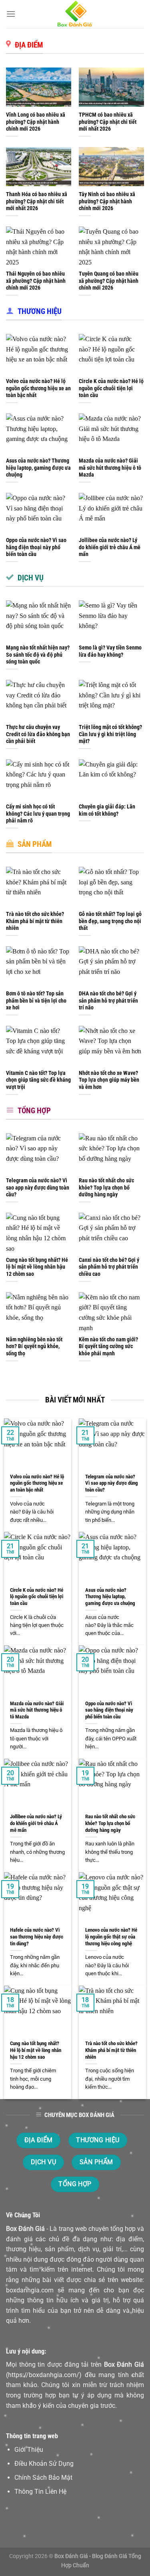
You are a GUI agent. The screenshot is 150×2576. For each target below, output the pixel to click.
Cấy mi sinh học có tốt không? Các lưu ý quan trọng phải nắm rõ (38, 813)
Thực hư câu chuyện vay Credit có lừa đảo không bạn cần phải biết (38, 734)
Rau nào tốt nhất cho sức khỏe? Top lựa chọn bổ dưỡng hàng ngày (106, 1187)
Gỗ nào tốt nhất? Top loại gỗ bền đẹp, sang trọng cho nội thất (110, 921)
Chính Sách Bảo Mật (43, 2478)
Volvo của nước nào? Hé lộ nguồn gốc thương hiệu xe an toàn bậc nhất (38, 388)
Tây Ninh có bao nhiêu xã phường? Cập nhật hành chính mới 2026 (107, 201)
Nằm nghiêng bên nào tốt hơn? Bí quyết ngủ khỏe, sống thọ (34, 1346)
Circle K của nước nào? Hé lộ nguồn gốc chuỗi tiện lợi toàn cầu (111, 388)
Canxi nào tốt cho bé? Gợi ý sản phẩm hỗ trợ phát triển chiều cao (109, 1267)
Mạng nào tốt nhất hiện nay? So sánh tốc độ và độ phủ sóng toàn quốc (38, 654)
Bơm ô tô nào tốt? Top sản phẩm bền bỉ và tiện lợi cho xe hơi (36, 1000)
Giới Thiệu (29, 2450)
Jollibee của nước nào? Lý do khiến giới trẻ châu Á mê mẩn (110, 547)
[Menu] (11, 14)
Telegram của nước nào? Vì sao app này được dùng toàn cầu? (38, 1187)
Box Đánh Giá (25, 2229)
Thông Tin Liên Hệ (40, 2492)
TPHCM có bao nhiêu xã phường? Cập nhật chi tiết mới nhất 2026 (108, 122)
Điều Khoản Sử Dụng (44, 2464)
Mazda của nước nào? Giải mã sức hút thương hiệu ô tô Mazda (110, 468)
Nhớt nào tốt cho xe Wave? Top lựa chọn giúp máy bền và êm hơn (109, 1080)
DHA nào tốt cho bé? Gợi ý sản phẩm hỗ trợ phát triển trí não (108, 1000)
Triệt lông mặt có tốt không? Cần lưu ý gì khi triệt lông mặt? (110, 734)
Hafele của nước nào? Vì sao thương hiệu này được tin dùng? (37, 1936)
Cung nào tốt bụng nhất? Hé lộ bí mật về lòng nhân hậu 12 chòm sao (37, 1267)
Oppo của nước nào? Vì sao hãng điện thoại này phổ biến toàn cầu (36, 547)
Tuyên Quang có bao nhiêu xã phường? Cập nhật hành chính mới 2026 (109, 281)
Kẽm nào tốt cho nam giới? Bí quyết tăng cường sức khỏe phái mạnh (108, 1346)
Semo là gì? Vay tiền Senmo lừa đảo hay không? (110, 651)
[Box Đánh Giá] (75, 14)
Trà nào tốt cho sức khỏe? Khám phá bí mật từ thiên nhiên (35, 921)
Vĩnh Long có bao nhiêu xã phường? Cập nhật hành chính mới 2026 (36, 122)
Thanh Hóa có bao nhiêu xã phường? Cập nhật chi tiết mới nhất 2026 (37, 201)
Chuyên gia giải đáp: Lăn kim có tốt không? (107, 810)
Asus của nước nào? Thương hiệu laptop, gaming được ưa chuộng (38, 468)
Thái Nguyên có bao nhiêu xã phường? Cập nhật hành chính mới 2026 (36, 281)
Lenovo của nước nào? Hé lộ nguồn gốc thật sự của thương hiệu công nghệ (111, 1936)
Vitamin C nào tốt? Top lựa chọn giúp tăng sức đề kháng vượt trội (38, 1080)
